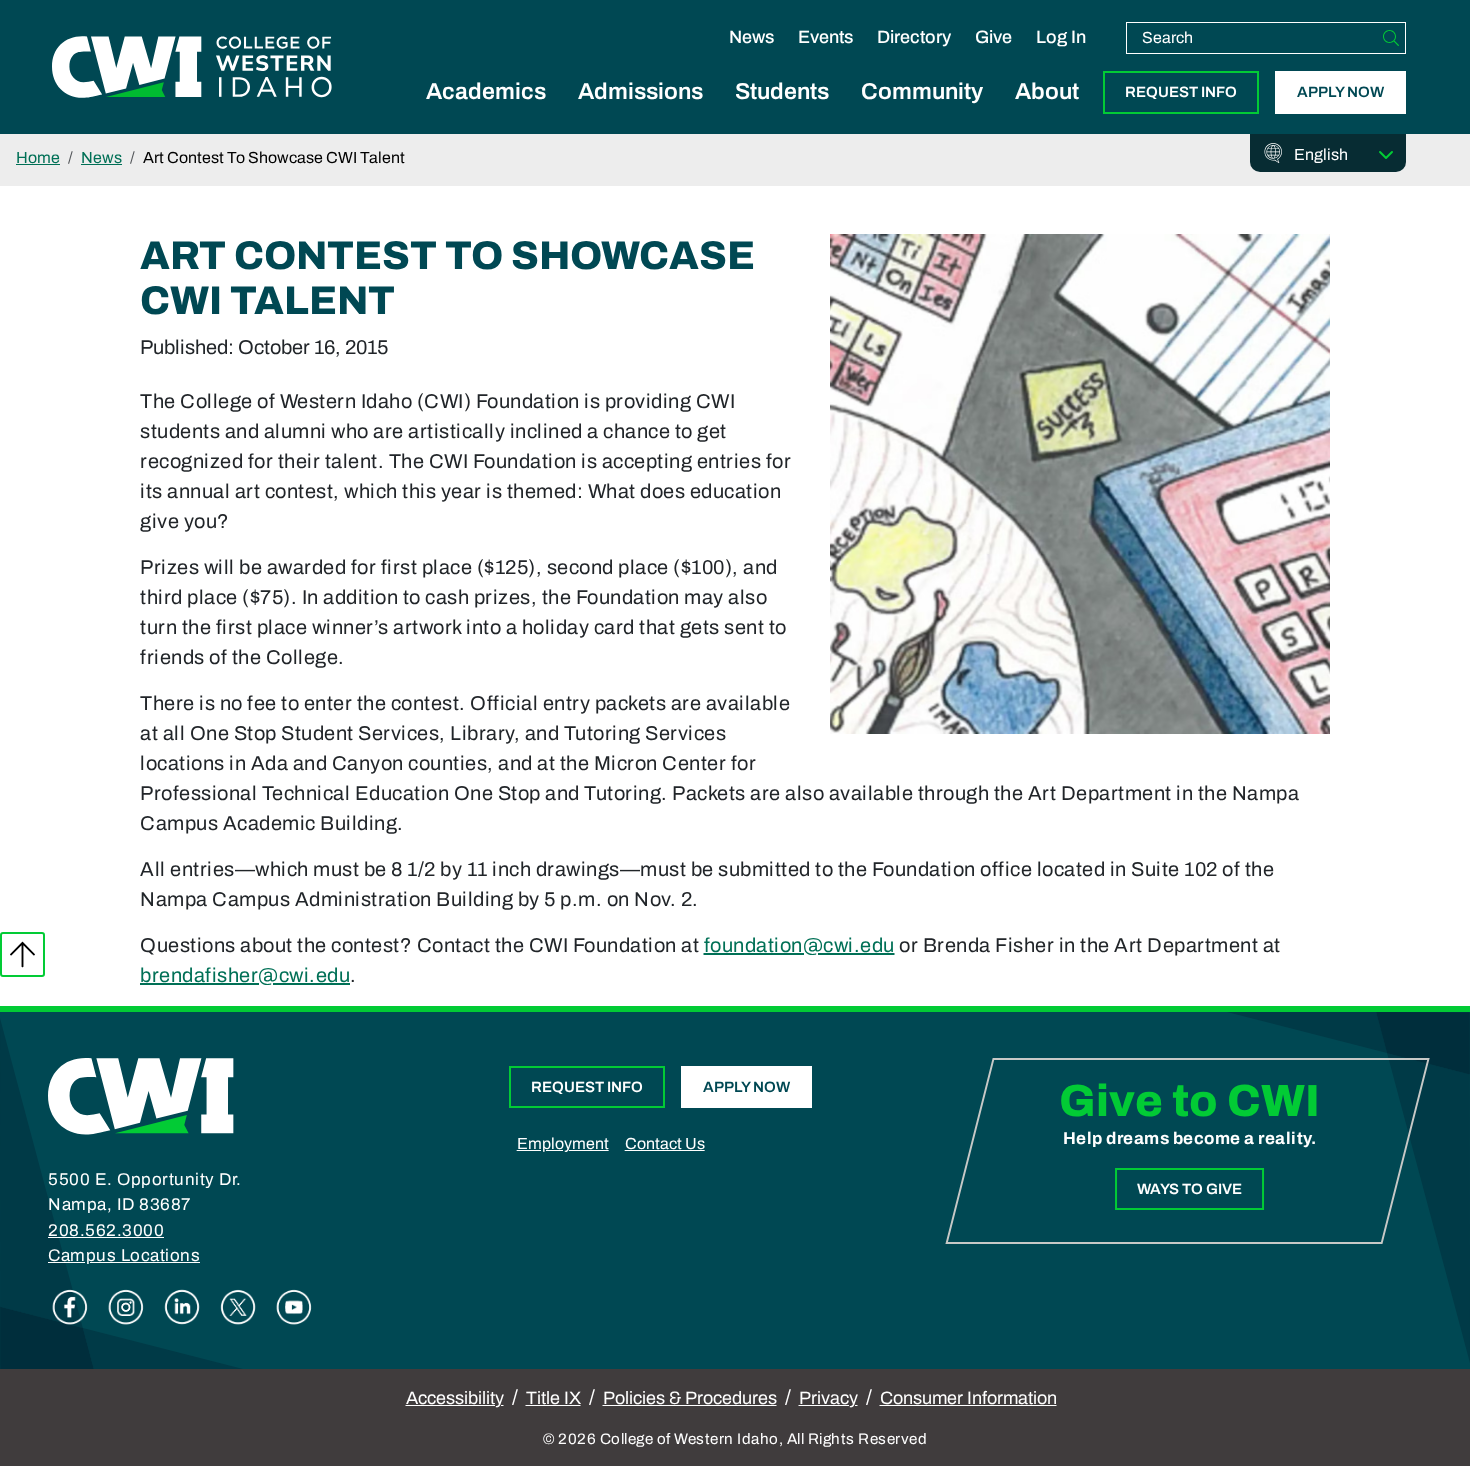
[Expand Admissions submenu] (641, 114)
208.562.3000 (106, 1230)
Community (922, 91)
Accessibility (455, 1398)
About (1047, 91)
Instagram (126, 1307)
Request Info (1181, 92)
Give (993, 37)
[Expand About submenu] (1047, 114)
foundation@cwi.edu (799, 945)
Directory (914, 37)
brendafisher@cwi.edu (245, 975)
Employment (563, 1143)
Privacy (828, 1398)
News (751, 37)
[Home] (141, 1094)
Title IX (553, 1398)
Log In (1061, 37)
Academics (486, 91)
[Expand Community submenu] (922, 114)
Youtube (294, 1307)
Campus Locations (124, 1255)
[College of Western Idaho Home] (192, 67)
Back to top (22, 954)
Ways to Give (1189, 1189)
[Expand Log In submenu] (1061, 58)
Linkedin (182, 1307)
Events (825, 37)
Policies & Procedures (690, 1398)
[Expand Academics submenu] (486, 114)
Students (782, 91)
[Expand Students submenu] (782, 114)
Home (38, 157)
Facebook (70, 1307)
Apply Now (1340, 92)
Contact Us (665, 1143)
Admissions (640, 91)
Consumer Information (968, 1398)
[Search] (1391, 38)
